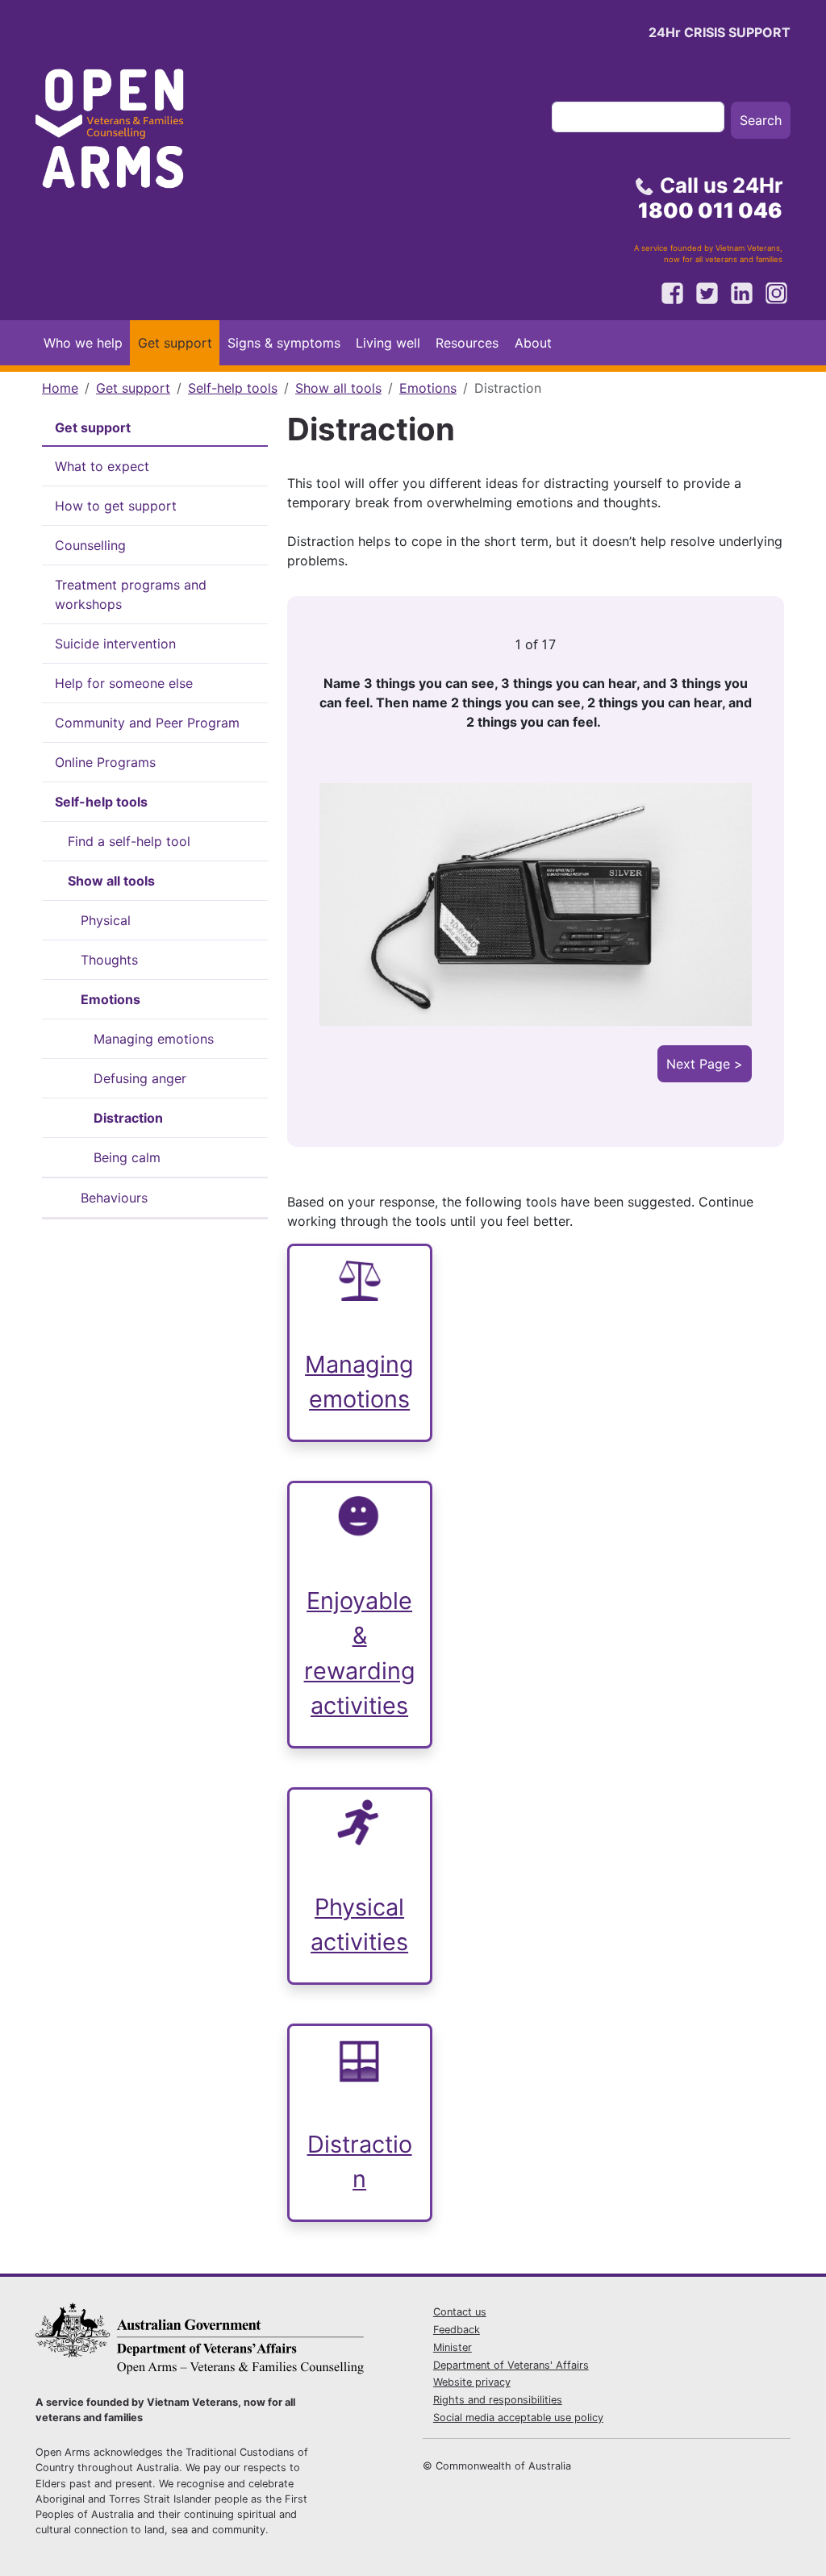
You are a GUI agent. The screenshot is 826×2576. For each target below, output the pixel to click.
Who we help (83, 343)
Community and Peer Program (147, 723)
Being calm (127, 1157)
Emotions (428, 388)
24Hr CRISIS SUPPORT (720, 32)
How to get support (116, 506)
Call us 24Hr (710, 198)
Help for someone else (124, 683)
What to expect (102, 466)
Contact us (460, 2312)
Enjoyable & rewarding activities (360, 1653)
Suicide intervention (115, 644)
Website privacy (472, 2382)
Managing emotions (154, 1039)
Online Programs (105, 762)
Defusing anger (140, 1078)
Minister (453, 2347)
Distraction (128, 1118)
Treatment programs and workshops (131, 594)
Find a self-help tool (129, 841)
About (533, 343)
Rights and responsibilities (498, 2400)
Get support (175, 343)
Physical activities (359, 1924)
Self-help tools (233, 388)
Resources (467, 343)
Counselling (90, 545)
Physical (106, 920)
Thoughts (109, 960)
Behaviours (114, 1198)
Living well (388, 343)
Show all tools (338, 388)
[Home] (124, 134)
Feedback (457, 2330)
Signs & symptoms (284, 343)
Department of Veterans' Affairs (511, 2365)
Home (60, 388)
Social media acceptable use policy (518, 2418)
